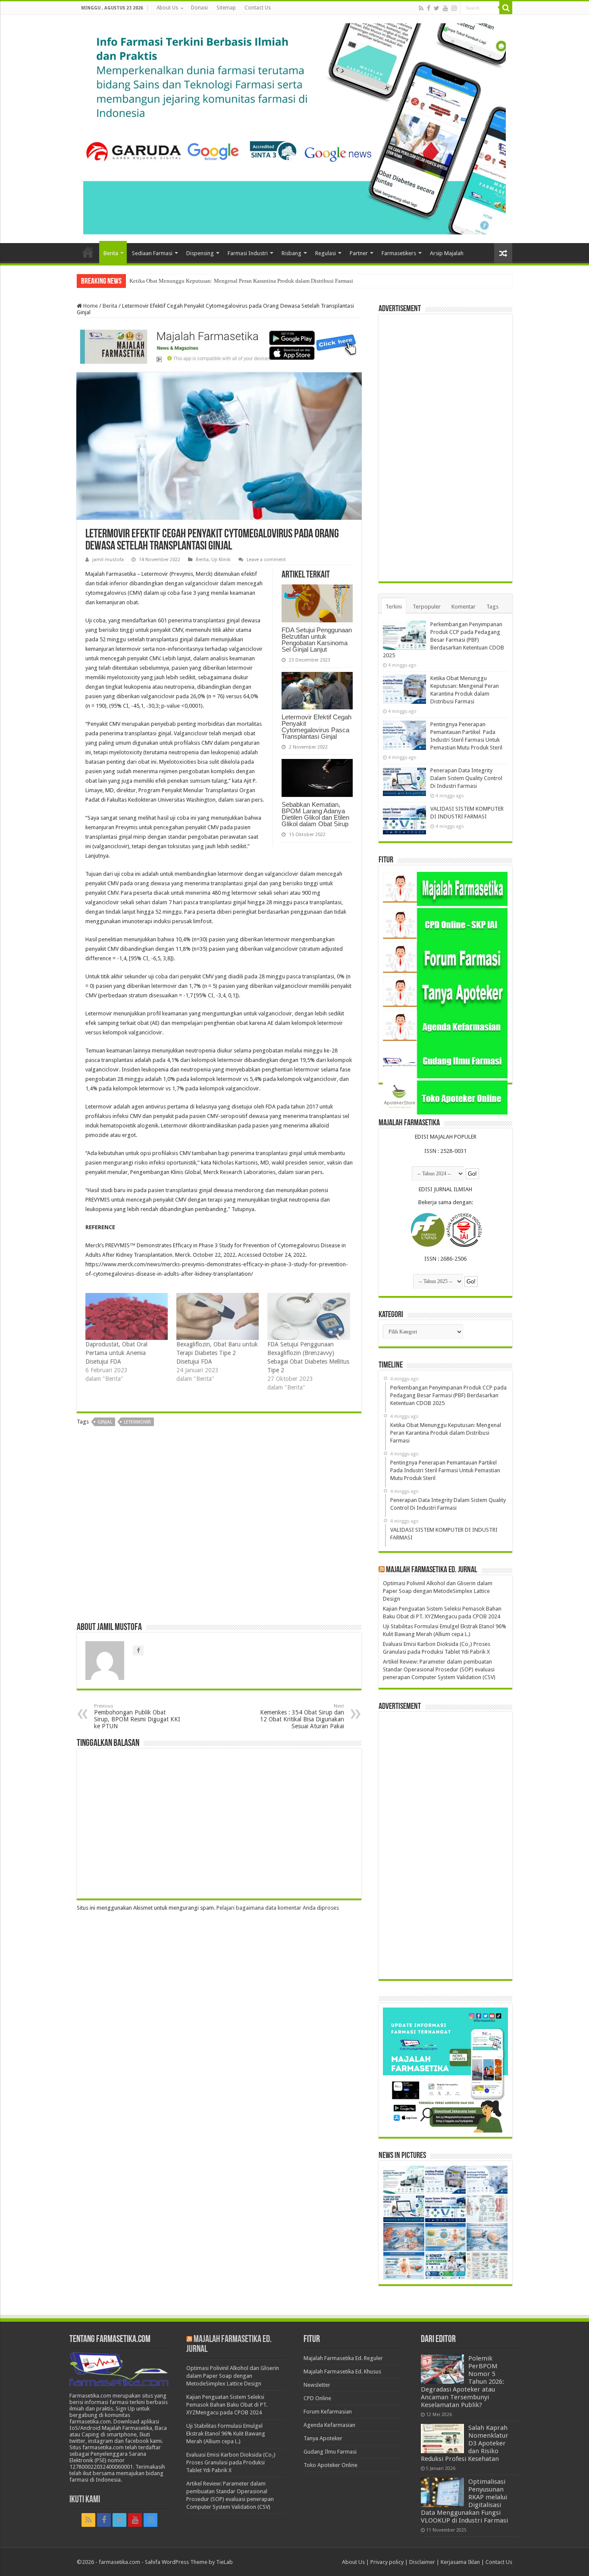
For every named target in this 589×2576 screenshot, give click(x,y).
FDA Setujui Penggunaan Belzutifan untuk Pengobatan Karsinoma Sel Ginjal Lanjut (317, 640)
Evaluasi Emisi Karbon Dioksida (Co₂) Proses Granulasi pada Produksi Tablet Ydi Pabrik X (231, 2462)
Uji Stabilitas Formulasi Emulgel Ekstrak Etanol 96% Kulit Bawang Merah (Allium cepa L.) (226, 2434)
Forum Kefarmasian (328, 2412)
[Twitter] (437, 8)
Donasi (199, 8)
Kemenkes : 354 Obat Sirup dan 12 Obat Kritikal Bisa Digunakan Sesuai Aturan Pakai (302, 1716)
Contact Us (258, 8)
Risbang (291, 253)
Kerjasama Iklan (460, 2562)
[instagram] (454, 8)
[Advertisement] (219, 1527)
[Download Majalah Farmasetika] (219, 345)
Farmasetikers (399, 253)
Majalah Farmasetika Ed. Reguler (343, 2358)
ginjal (105, 1422)
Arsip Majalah (447, 253)
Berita (111, 253)
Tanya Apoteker (323, 2438)
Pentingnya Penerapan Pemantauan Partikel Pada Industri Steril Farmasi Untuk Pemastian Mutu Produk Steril (257, 281)
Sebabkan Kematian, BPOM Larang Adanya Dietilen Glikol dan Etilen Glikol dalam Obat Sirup (315, 814)
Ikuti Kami (85, 2500)
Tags (492, 607)
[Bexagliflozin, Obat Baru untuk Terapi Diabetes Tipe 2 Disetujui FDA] (218, 1316)
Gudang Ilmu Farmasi (330, 2452)
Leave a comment (266, 560)
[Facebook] (429, 8)
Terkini (394, 607)
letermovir (137, 1422)
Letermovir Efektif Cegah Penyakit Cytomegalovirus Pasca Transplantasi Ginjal (316, 727)
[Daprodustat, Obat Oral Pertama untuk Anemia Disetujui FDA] (127, 1316)
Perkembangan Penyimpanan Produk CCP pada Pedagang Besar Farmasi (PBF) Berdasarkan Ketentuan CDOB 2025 (443, 640)
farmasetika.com (119, 2562)
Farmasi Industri (248, 253)
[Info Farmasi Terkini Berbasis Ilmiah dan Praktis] (294, 127)
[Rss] (421, 8)
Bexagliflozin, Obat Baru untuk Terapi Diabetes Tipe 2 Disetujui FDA (217, 1353)
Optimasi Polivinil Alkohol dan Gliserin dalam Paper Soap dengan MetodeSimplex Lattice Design (438, 1591)
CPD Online (317, 2398)
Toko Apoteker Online (331, 2465)
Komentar (464, 607)
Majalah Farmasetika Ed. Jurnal (432, 1570)
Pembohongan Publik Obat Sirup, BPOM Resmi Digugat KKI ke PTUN (137, 1716)
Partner (359, 253)
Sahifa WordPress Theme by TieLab (189, 2562)
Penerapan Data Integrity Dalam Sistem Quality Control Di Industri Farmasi (466, 778)
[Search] (506, 8)
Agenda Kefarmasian (329, 2425)
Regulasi (326, 253)
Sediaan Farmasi (152, 253)
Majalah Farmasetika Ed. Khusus (342, 2371)
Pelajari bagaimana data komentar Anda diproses (278, 1908)
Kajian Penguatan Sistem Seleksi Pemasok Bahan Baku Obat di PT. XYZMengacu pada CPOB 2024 (227, 2405)
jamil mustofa (108, 560)
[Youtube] (445, 8)
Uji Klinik (221, 560)
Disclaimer (422, 2562)
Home (88, 252)
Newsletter (317, 2385)
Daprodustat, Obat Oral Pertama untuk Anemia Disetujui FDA (116, 1353)
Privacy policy (387, 2562)
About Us (167, 8)
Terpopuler (427, 607)
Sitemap (226, 8)
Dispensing (200, 253)
